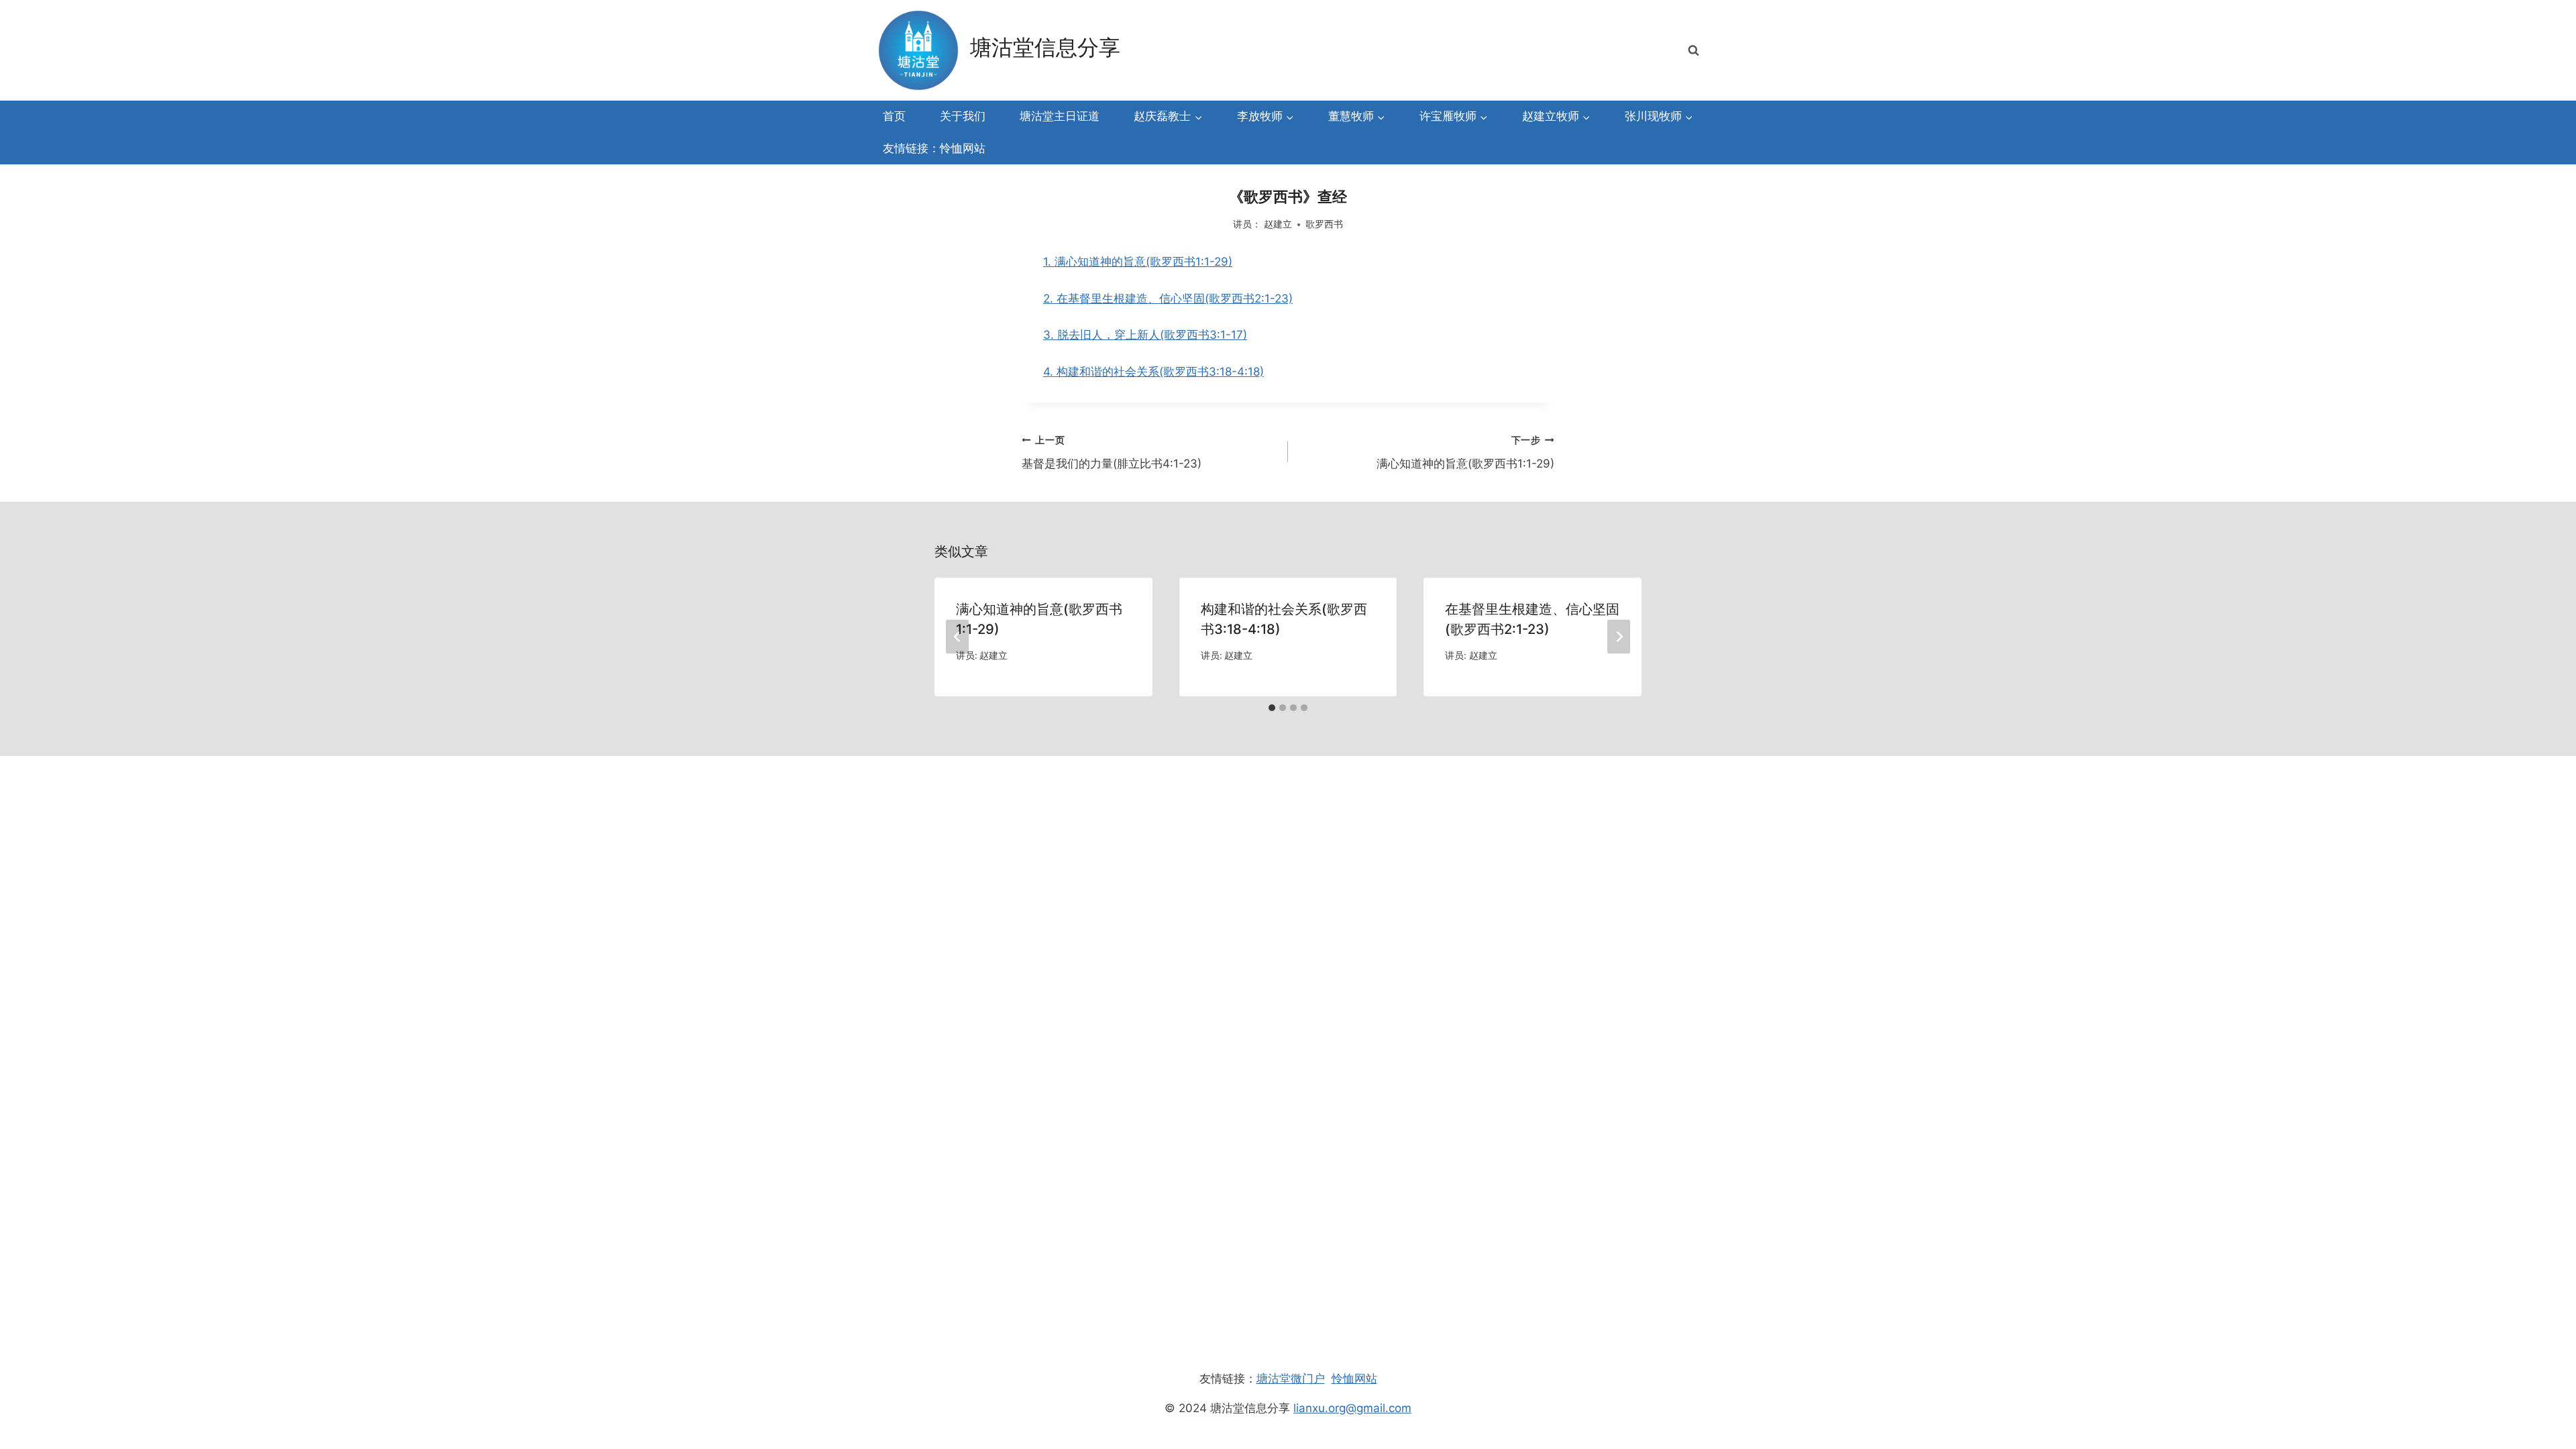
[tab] (1272, 708)
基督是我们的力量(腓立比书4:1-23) (1112, 452)
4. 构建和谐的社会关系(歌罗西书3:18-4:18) (1153, 372)
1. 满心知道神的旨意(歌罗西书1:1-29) (1138, 262)
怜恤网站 (1354, 1379)
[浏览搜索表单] (1693, 50)
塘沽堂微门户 (1291, 1379)
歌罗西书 (1324, 224)
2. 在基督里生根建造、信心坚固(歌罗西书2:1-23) (1168, 299)
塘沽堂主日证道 (1060, 116)
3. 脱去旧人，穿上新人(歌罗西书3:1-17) (1145, 335)
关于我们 (963, 116)
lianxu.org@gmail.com (1352, 1408)
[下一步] (1619, 637)
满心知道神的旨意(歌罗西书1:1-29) (1465, 452)
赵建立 (1278, 224)
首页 (894, 116)
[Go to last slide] (957, 637)
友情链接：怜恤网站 (934, 148)
